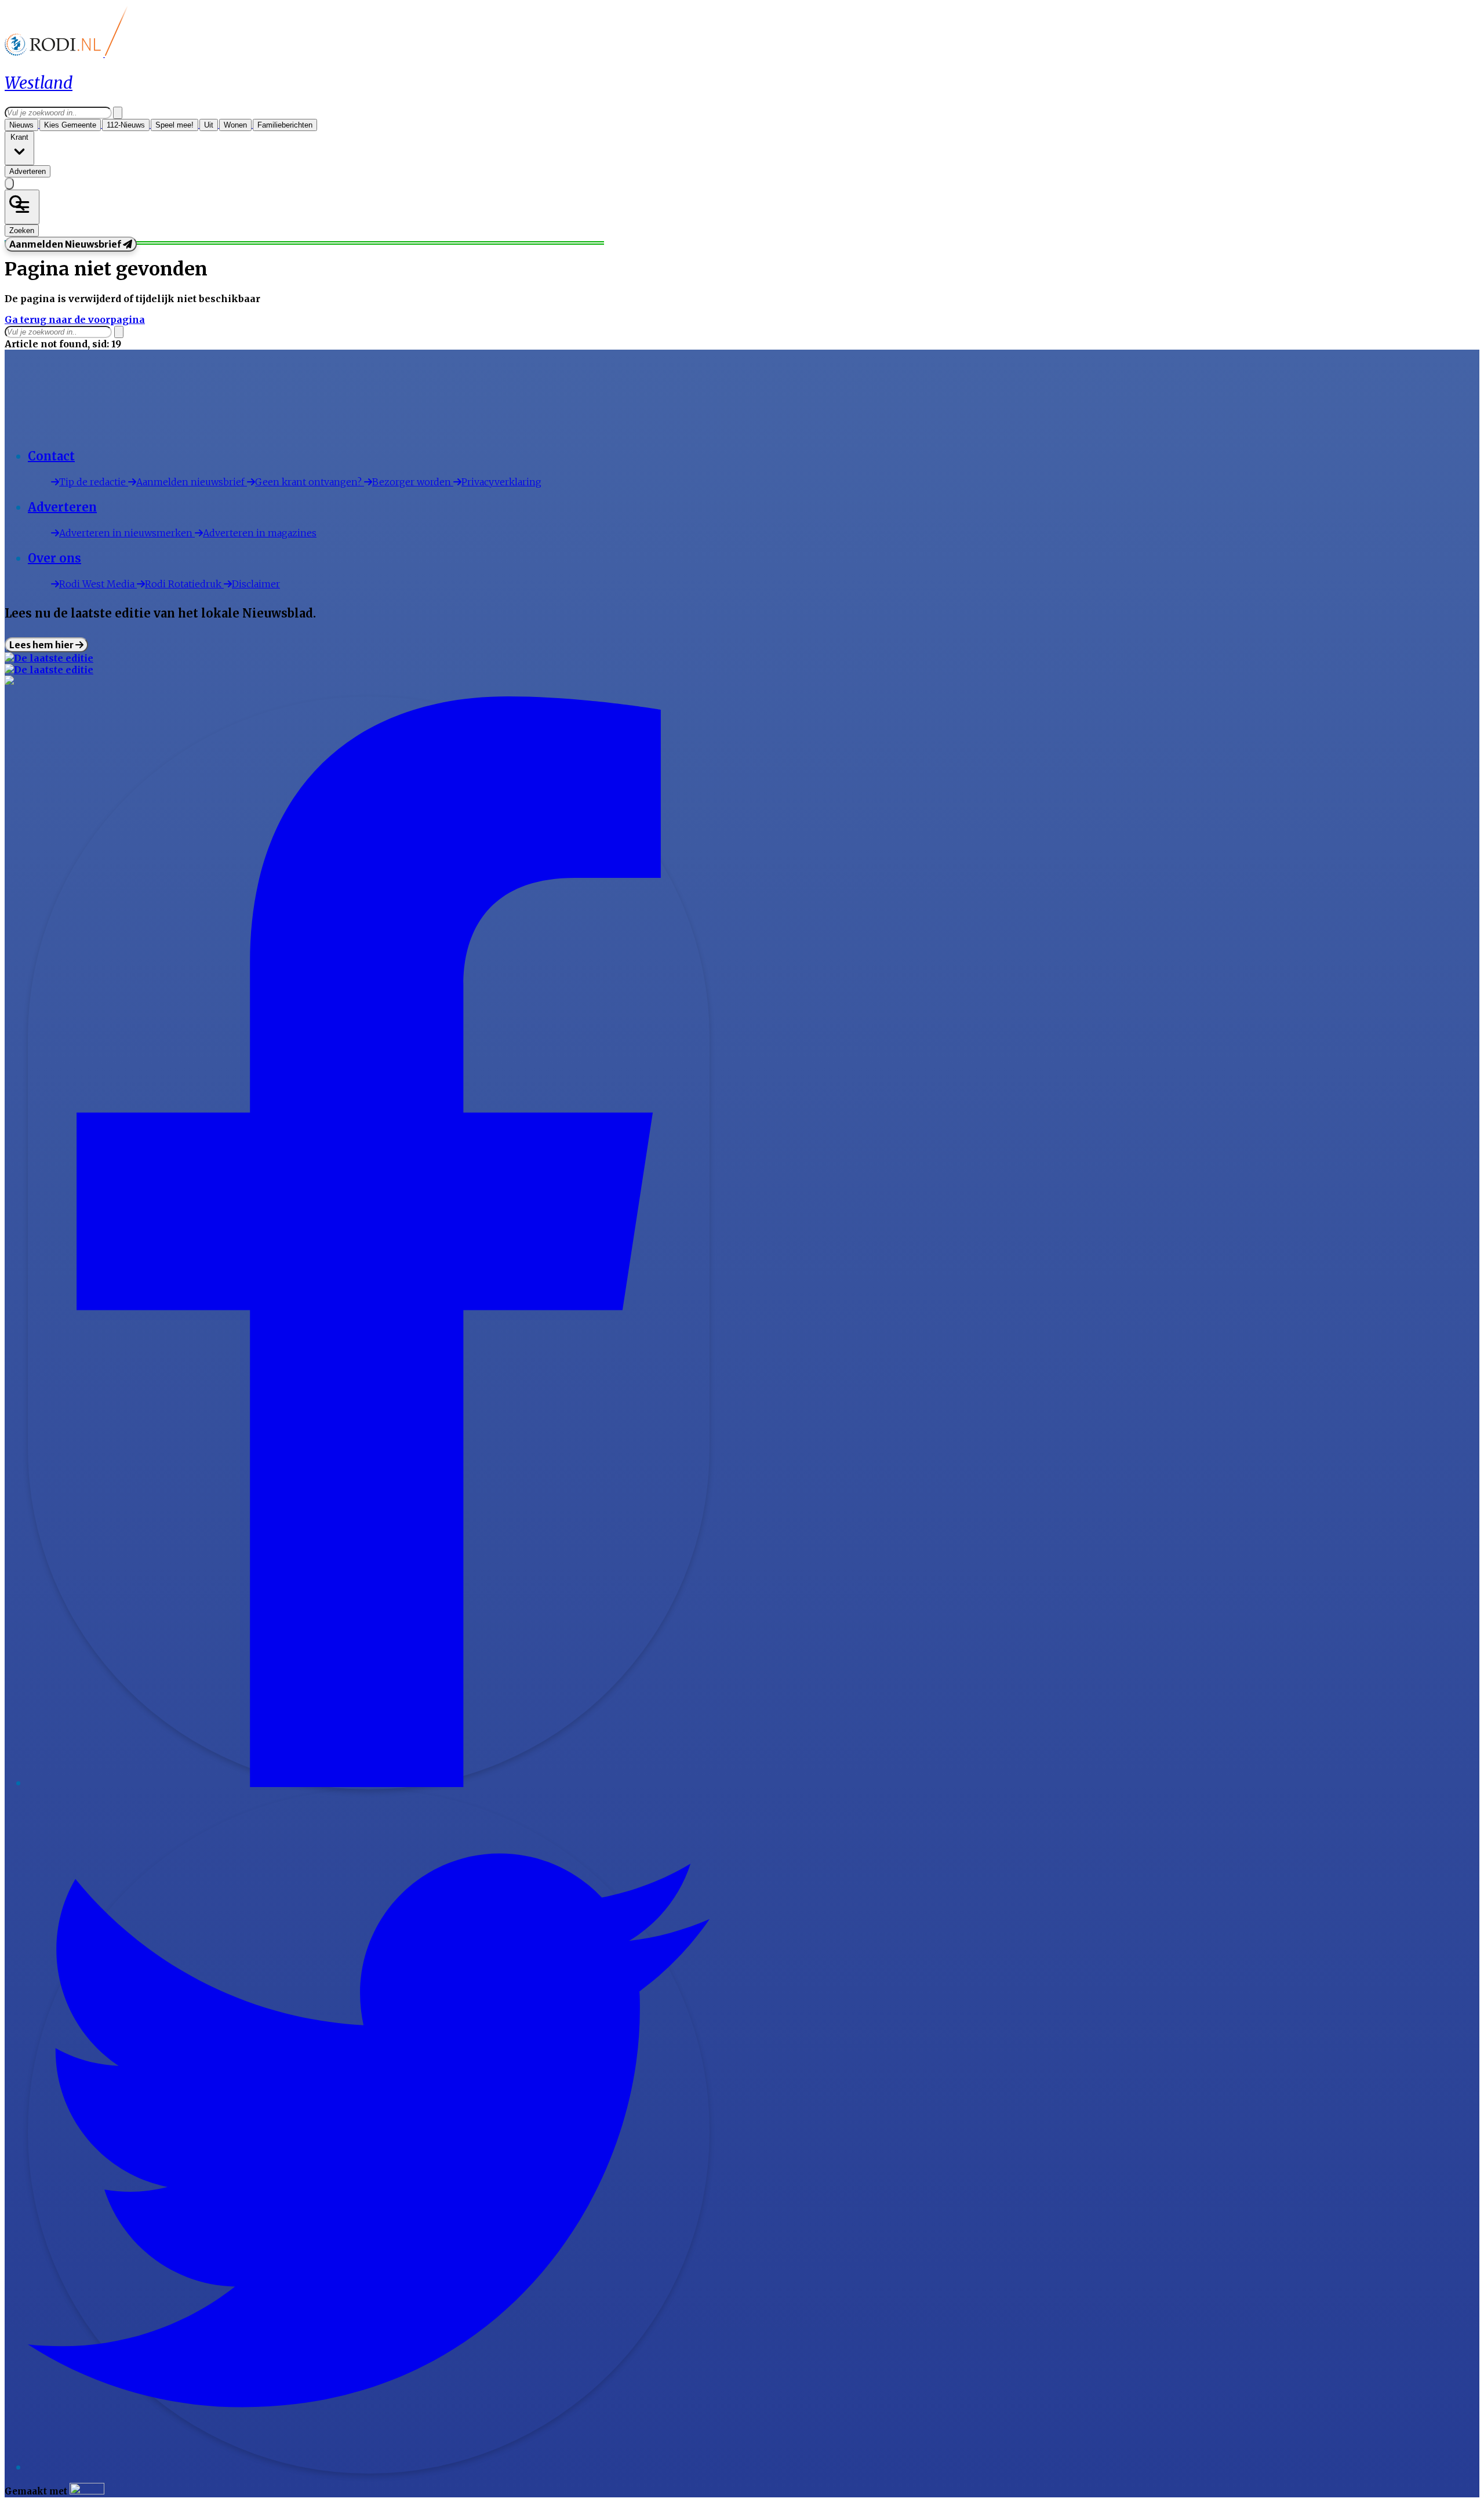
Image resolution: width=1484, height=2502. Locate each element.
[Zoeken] (118, 113)
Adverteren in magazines (260, 533)
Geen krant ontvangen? (310, 482)
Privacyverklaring (501, 482)
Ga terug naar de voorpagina (75, 319)
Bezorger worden (413, 482)
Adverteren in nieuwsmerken (127, 533)
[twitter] (369, 2468)
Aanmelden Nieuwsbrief (66, 244)
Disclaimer (256, 584)
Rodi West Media (98, 584)
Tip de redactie (94, 482)
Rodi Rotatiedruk (184, 584)
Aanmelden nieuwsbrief (192, 482)
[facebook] (369, 1784)
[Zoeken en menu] (22, 207)
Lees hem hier (42, 645)
